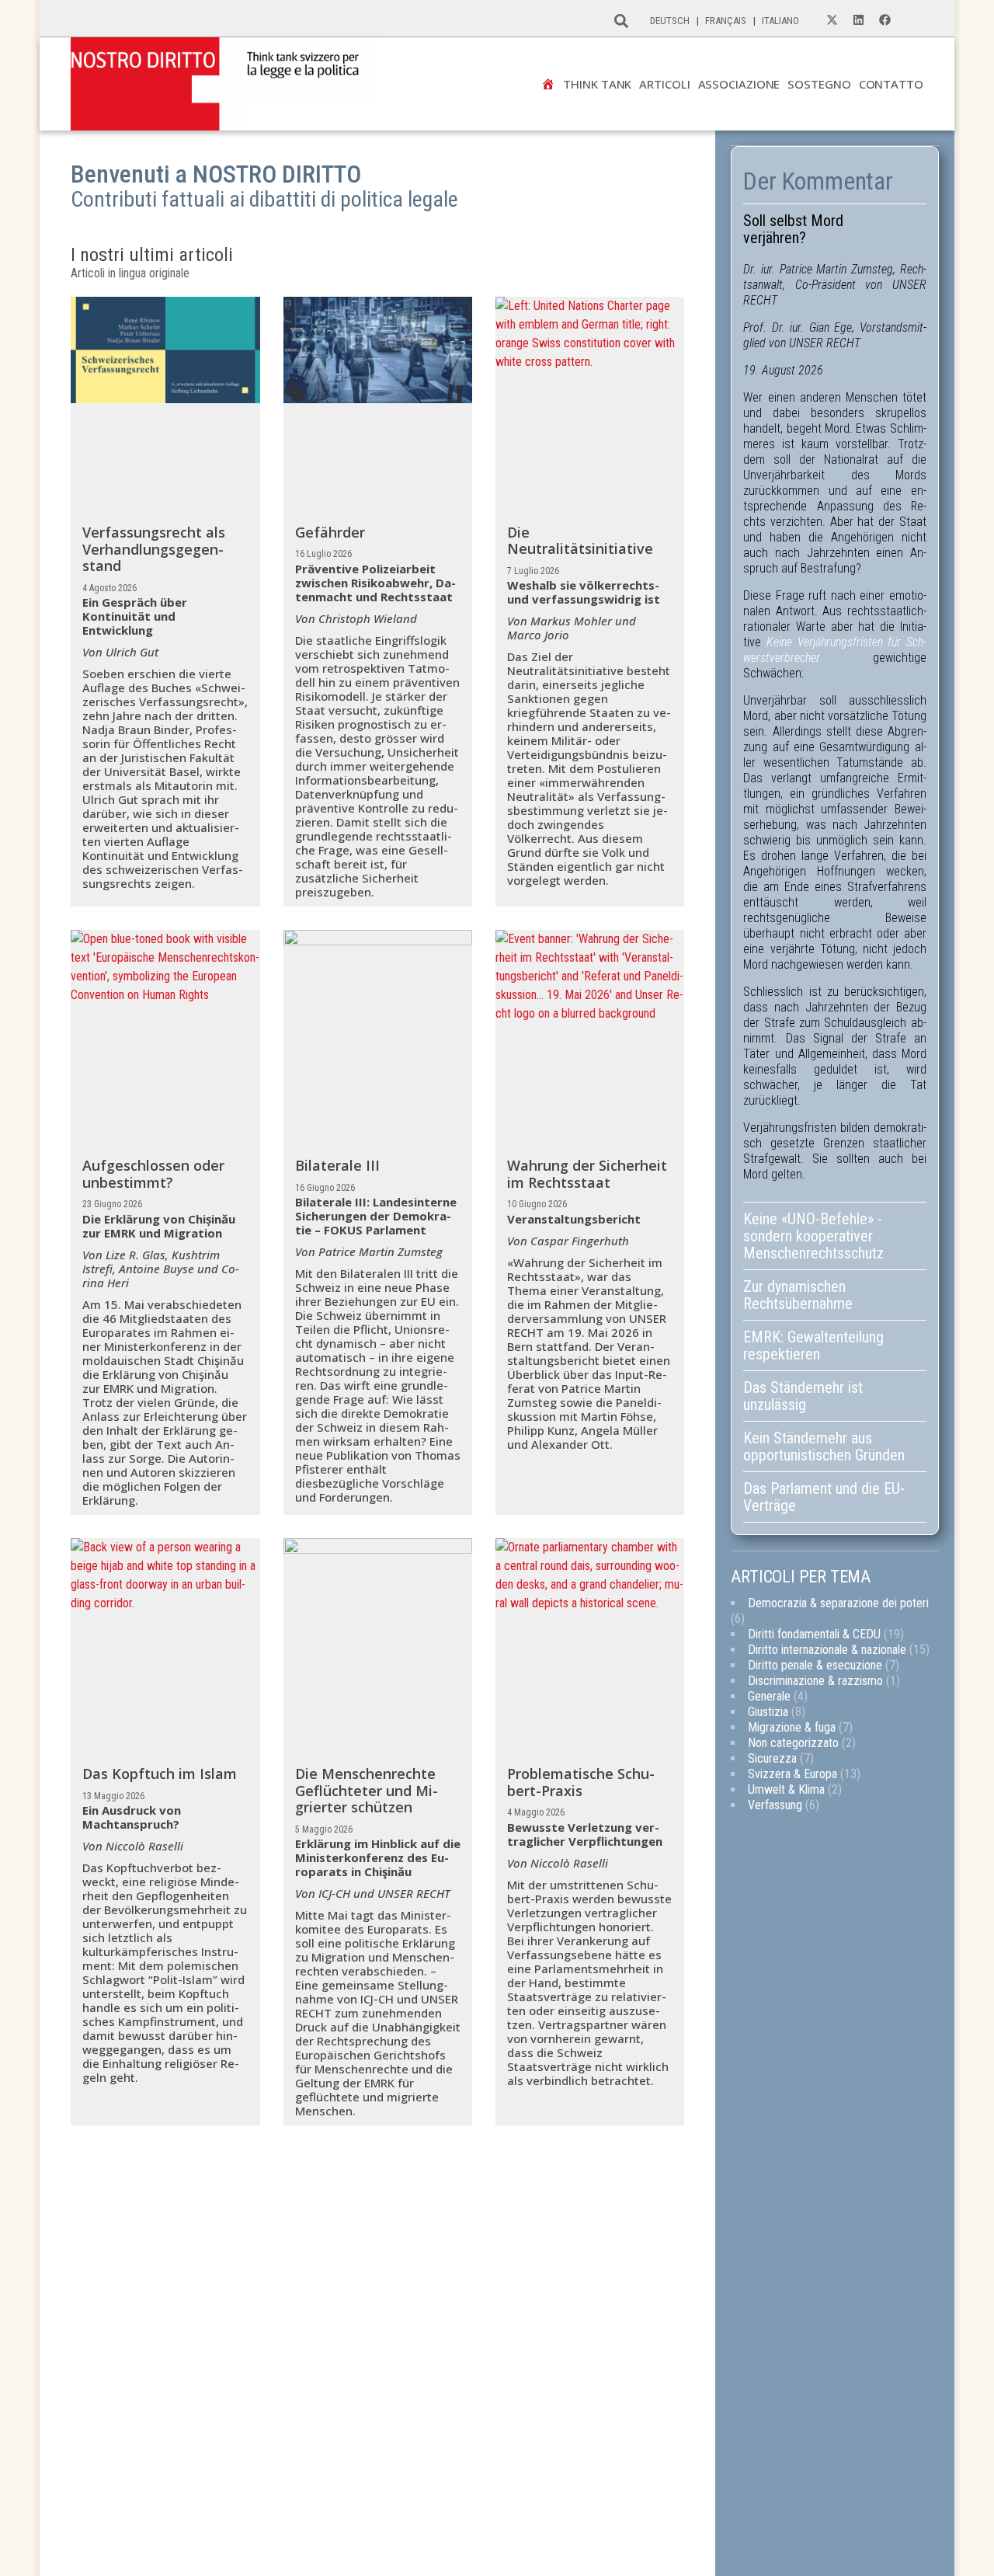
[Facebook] (885, 20)
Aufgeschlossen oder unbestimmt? (153, 1174)
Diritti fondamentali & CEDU (814, 1634)
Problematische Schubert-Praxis (581, 1782)
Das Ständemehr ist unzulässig (803, 1396)
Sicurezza (772, 1758)
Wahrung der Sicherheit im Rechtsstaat (587, 1174)
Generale (769, 1696)
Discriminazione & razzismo (815, 1681)
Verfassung (775, 1805)
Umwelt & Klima (786, 1789)
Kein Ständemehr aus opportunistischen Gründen (826, 1446)
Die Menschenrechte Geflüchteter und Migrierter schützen (367, 1790)
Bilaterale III (337, 1165)
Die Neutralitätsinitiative (580, 541)
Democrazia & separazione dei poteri (838, 1603)
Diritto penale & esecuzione (815, 1665)
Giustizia (768, 1712)
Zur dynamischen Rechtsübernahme (798, 1295)
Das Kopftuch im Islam (160, 1774)
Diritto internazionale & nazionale (827, 1650)
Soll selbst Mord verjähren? (793, 229)
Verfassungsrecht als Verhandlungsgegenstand (154, 549)
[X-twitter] (832, 20)
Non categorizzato (793, 1743)
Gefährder (330, 532)
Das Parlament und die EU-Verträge (824, 1497)
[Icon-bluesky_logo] (912, 20)
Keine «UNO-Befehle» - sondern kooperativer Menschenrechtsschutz (813, 1236)
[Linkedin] (859, 20)
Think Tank (597, 84)
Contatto (891, 84)
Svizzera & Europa (792, 1774)
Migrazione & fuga (792, 1727)
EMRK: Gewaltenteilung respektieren (813, 1345)
